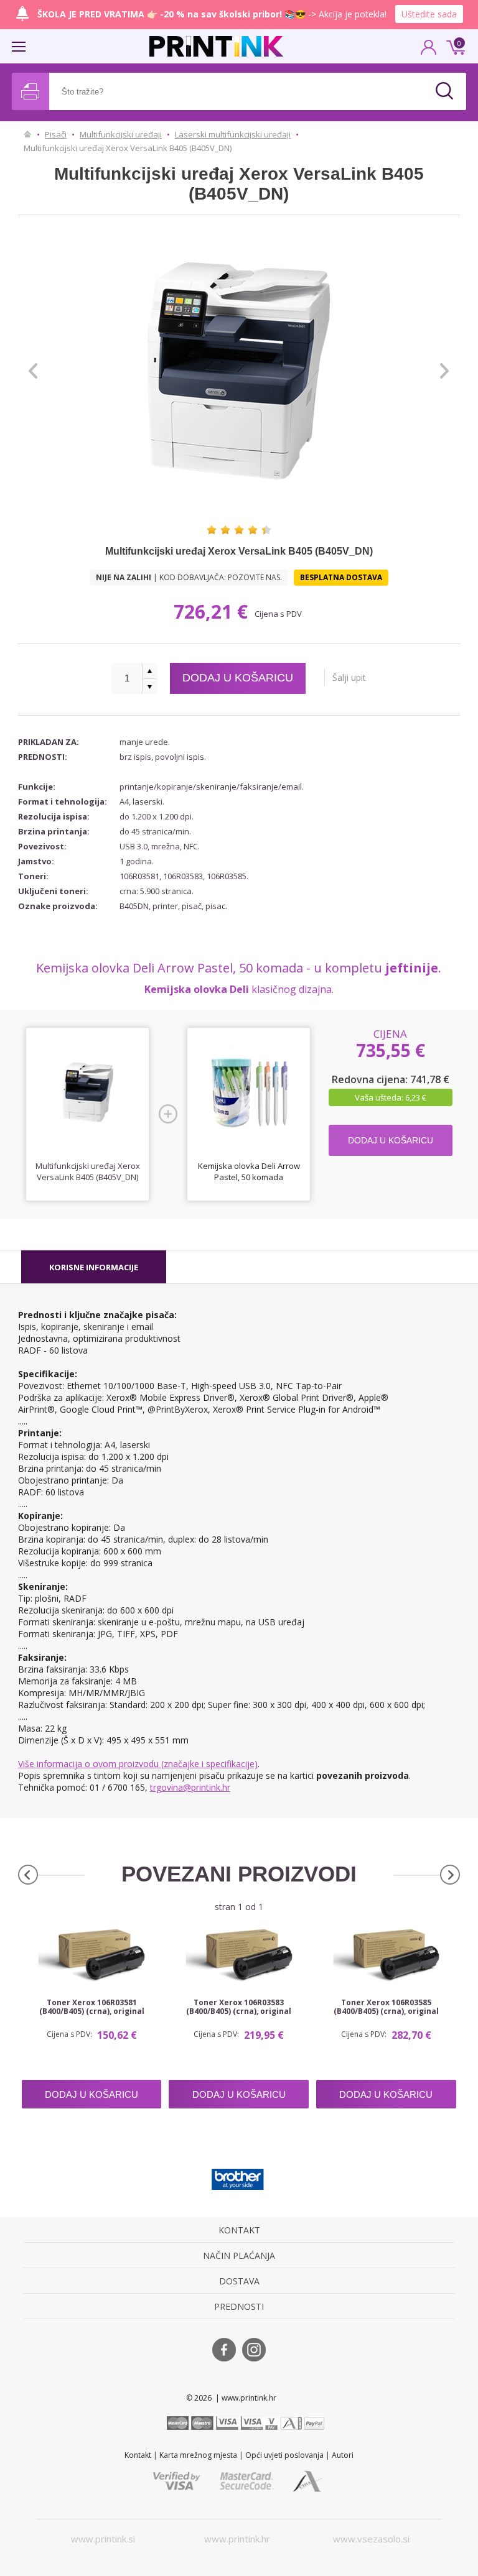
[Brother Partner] (238, 2179)
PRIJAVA (429, 51)
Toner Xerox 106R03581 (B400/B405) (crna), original (92, 2007)
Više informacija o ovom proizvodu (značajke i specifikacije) (138, 1764)
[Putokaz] (28, 134)
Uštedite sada (429, 14)
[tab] (94, 1267)
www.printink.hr (237, 2539)
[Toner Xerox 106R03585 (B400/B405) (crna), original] (386, 1956)
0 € (454, 46)
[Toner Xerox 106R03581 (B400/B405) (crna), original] (92, 1956)
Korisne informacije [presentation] (94, 1267)
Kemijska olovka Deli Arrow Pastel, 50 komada (249, 1171)
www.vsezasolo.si (371, 2539)
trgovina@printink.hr (190, 1787)
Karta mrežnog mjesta (198, 2455)
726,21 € (213, 612)
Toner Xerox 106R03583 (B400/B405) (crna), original (239, 2007)
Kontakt (138, 2455)
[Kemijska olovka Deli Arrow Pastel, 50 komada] (249, 1093)
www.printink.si (103, 2539)
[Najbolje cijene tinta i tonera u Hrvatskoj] (216, 46)
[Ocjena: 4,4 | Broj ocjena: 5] (239, 530)
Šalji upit (349, 677)
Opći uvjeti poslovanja (284, 2455)
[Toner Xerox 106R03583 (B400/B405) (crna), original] (239, 1956)
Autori (343, 2455)
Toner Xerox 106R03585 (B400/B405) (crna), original (386, 2007)
